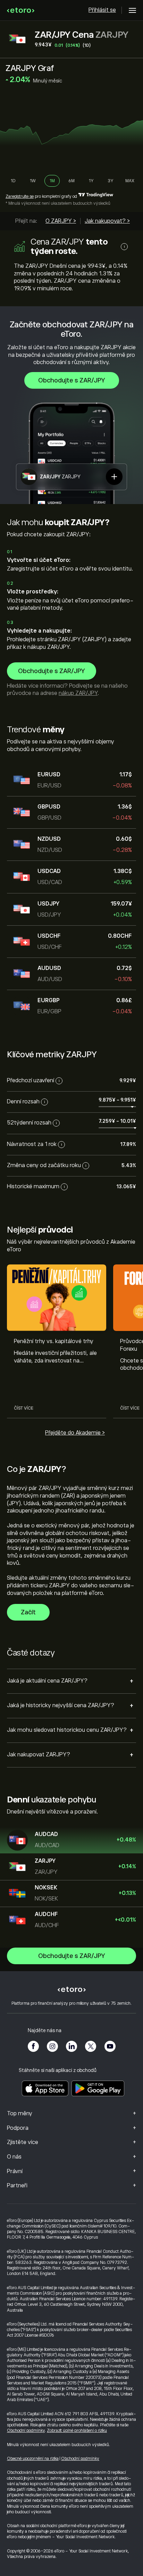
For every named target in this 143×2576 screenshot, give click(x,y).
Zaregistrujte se (20, 196)
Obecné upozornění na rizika (33, 2459)
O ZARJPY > (61, 221)
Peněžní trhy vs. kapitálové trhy (54, 1341)
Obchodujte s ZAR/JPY (72, 380)
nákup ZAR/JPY (78, 693)
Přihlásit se (102, 10)
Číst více (24, 1408)
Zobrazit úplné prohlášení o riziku (77, 2431)
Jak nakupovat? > (107, 221)
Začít (28, 1612)
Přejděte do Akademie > (75, 1433)
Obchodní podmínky (26, 2431)
